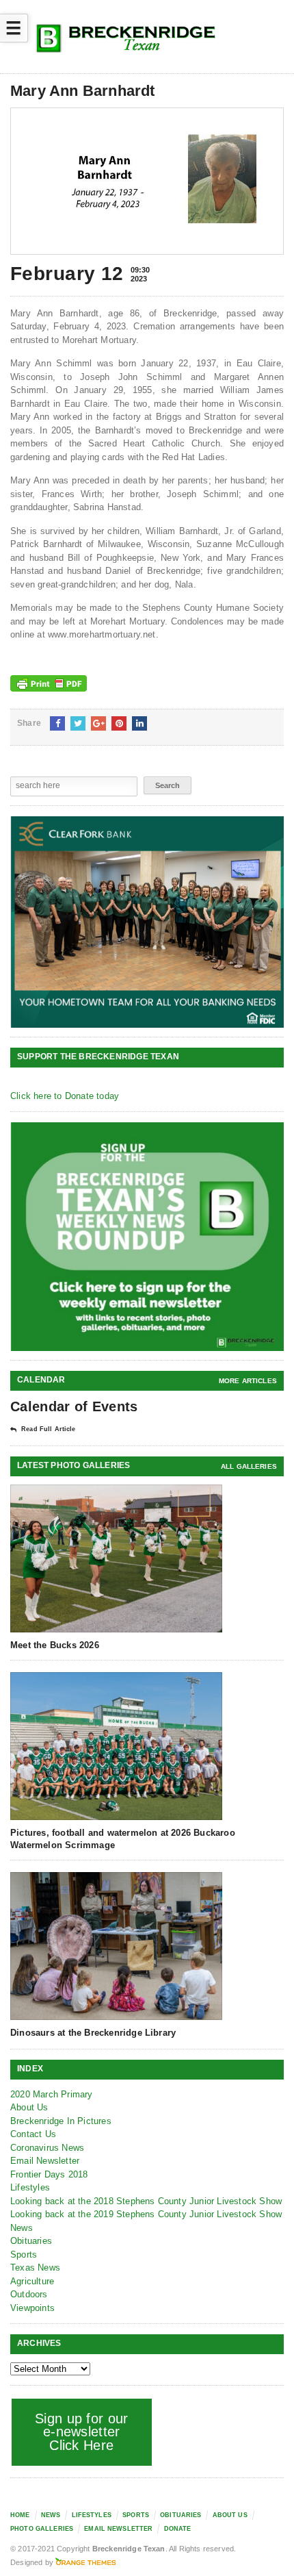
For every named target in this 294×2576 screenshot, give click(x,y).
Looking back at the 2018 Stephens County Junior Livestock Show (146, 2201)
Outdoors (29, 2294)
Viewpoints (32, 2308)
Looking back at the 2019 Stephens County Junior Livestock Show (146, 2214)
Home (20, 2515)
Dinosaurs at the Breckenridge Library (93, 2033)
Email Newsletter (45, 2161)
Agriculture (32, 2281)
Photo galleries (42, 2529)
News (22, 2228)
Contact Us (33, 2134)
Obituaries (31, 2241)
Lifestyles (30, 2187)
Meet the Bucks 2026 (55, 1645)
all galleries (249, 1466)
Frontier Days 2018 (49, 2174)
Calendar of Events (74, 1406)
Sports (24, 2255)
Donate (178, 2529)
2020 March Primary (52, 2094)
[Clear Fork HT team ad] (148, 922)
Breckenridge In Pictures (61, 2121)
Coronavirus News (47, 2148)
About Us (29, 2107)
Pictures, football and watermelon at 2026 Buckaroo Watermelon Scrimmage (123, 1839)
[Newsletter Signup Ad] (148, 1236)
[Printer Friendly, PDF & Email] (49, 683)
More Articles (248, 1381)
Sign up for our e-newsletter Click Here (82, 2432)
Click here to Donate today (65, 1096)
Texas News (35, 2268)
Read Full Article (48, 1429)
